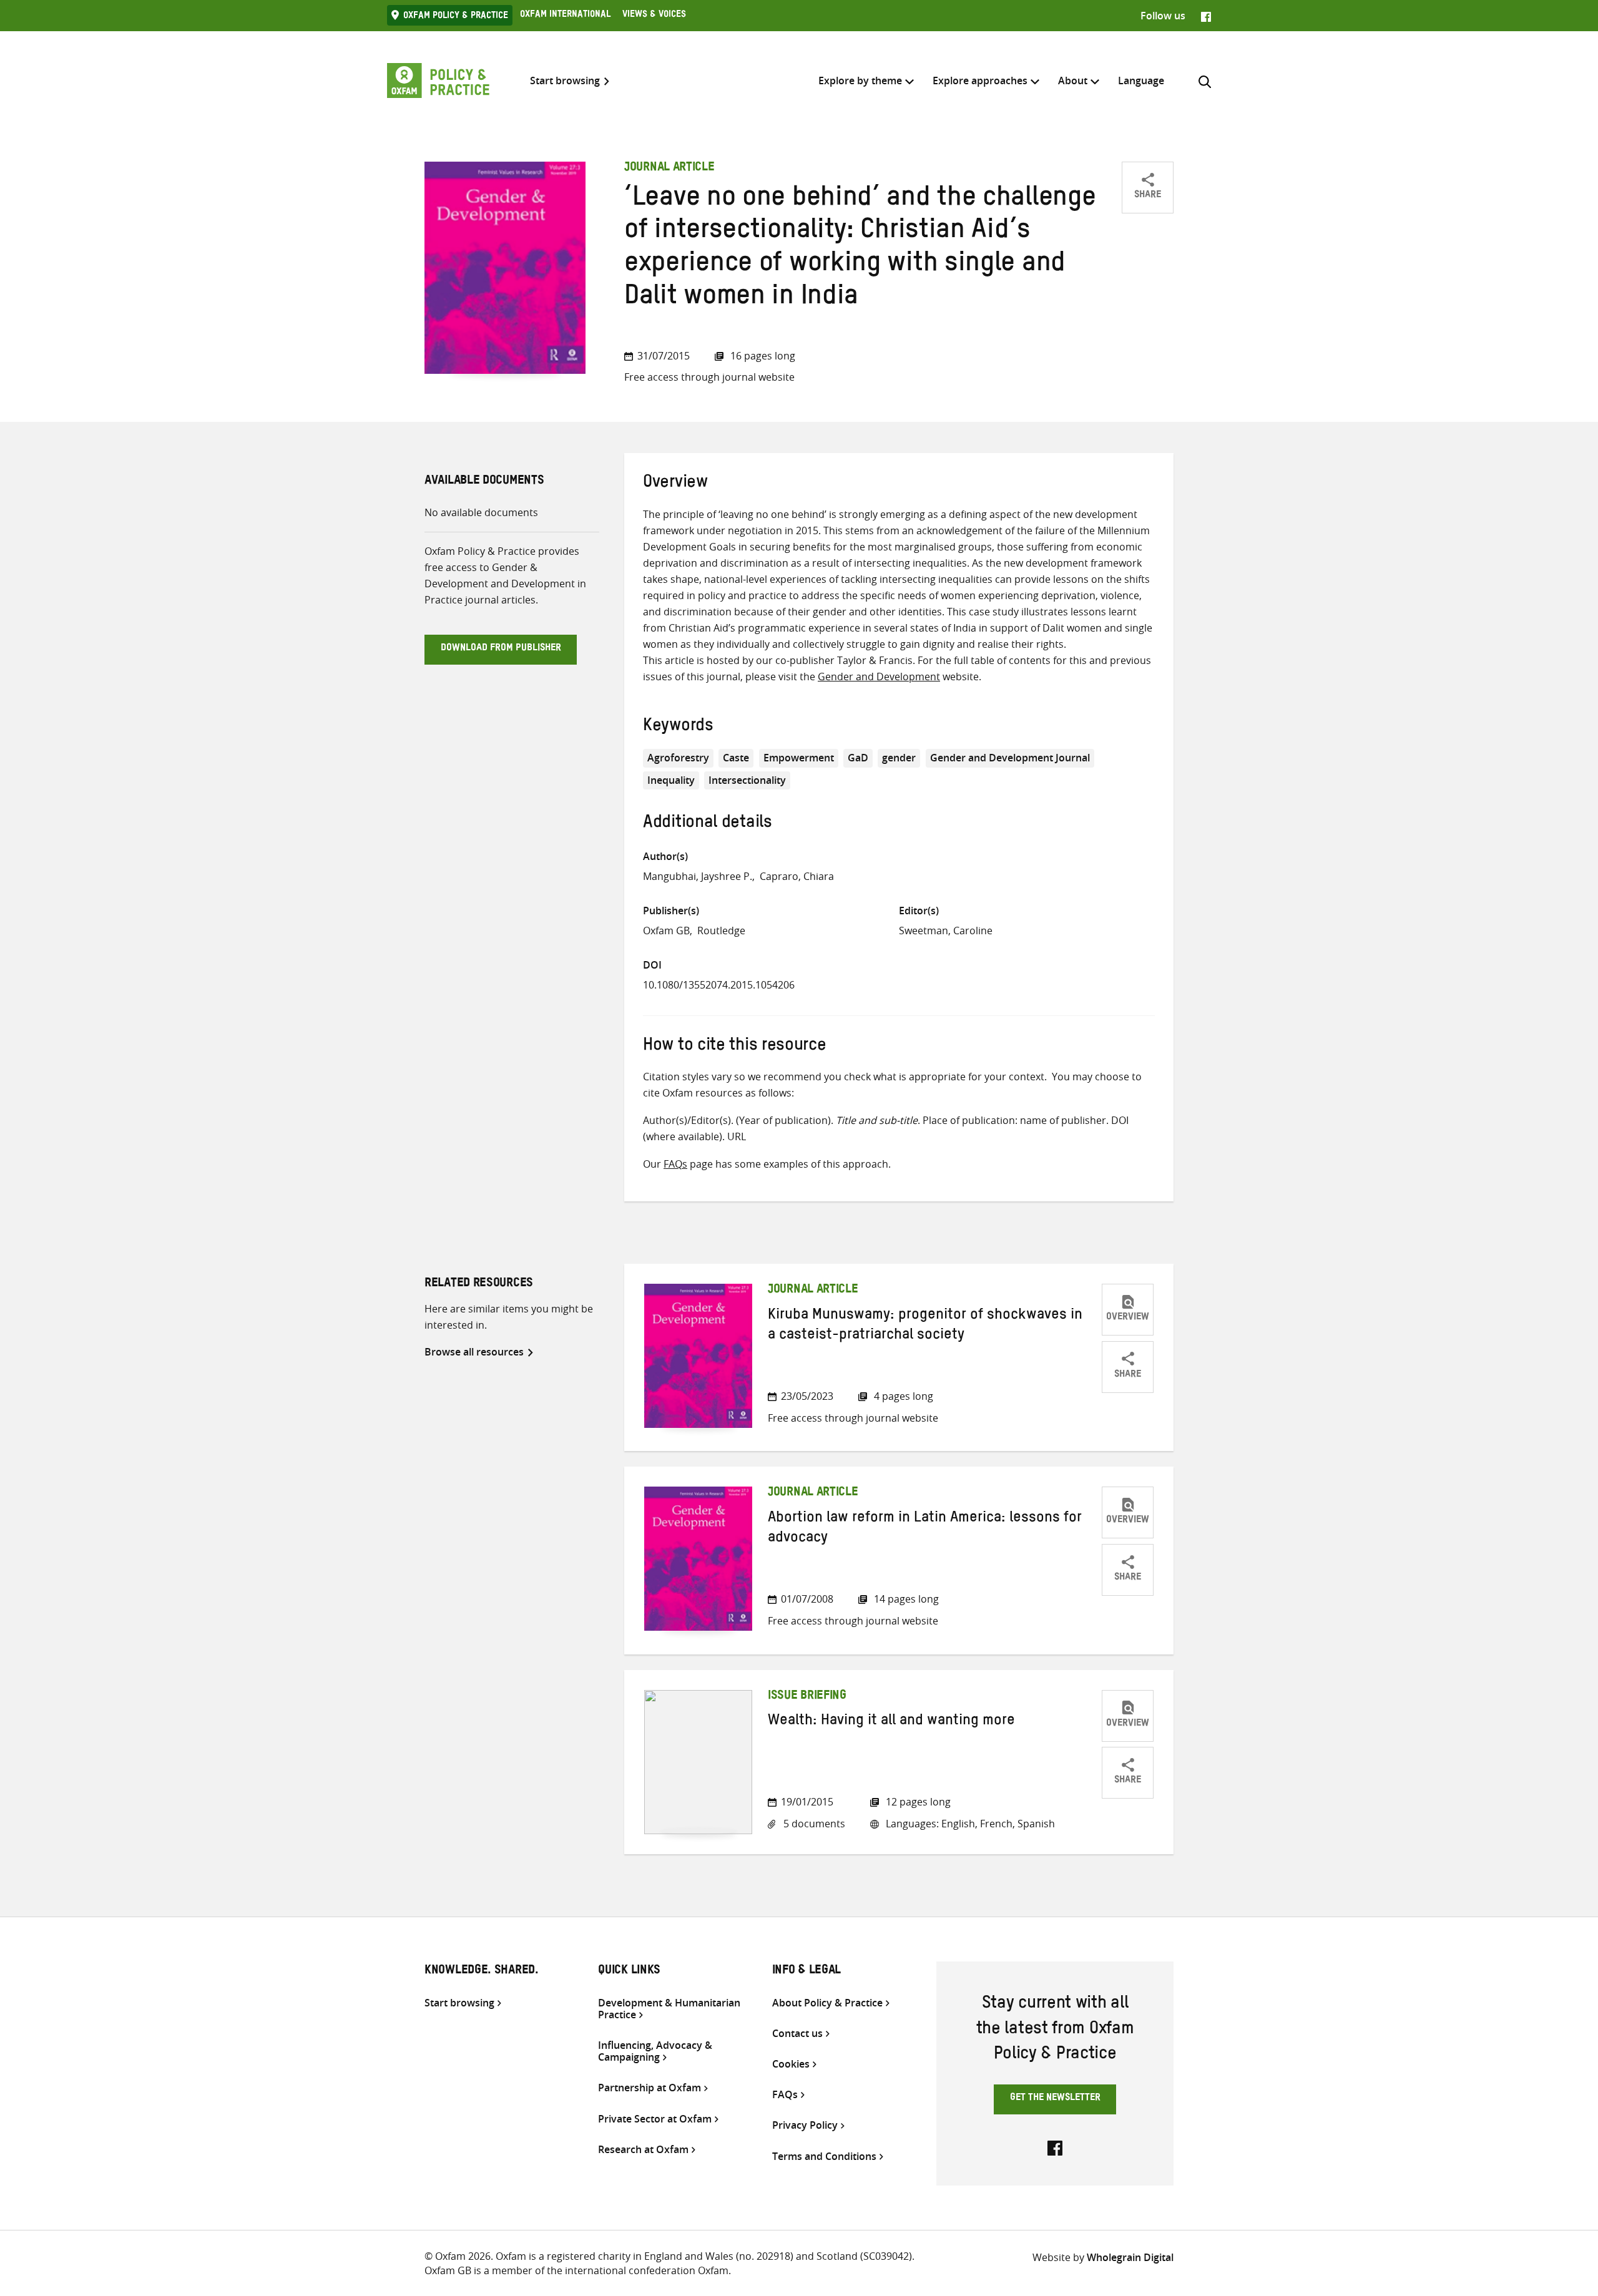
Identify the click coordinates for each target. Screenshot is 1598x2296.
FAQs (675, 1164)
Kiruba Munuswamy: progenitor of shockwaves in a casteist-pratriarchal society (925, 1327)
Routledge (721, 931)
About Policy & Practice (827, 2003)
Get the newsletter (1055, 2099)
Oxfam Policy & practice (456, 17)
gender (899, 758)
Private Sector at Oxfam (655, 2119)
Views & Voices (654, 16)
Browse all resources (474, 1352)
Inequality (671, 780)
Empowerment (799, 758)
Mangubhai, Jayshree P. (698, 876)
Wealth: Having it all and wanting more (891, 1722)
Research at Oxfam (643, 2150)
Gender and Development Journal (1010, 758)
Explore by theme (860, 81)
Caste (736, 758)
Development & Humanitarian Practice (669, 2009)
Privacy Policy (805, 2125)
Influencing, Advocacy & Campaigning (655, 2051)
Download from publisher (501, 649)
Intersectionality (747, 780)
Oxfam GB (666, 931)
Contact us (797, 2034)
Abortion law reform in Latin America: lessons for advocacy (925, 1530)
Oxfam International (565, 16)
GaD (858, 758)
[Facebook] (1206, 16)
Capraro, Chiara (797, 876)
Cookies (791, 2064)
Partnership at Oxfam (649, 2088)
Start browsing (565, 81)
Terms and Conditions (824, 2157)
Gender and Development (879, 677)
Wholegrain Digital (1130, 2257)
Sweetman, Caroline (946, 931)
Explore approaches (980, 81)
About (1073, 81)
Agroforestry (678, 758)
